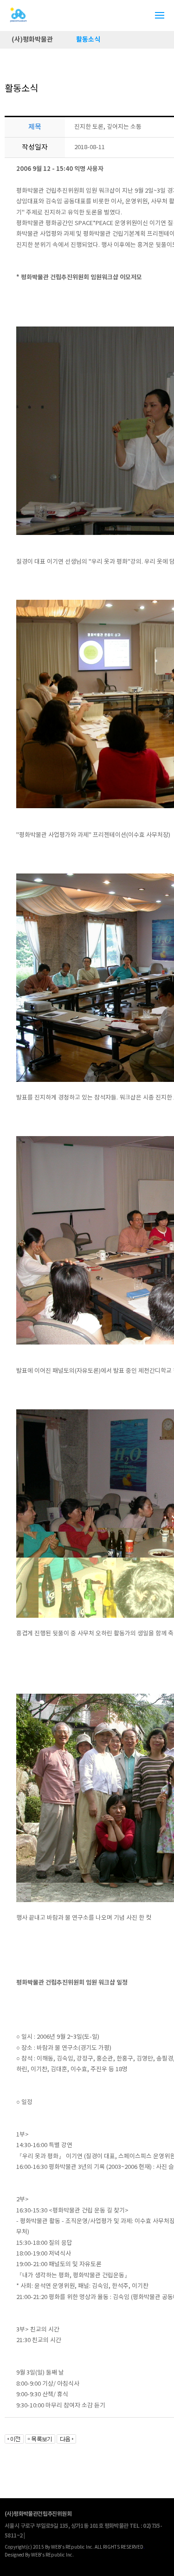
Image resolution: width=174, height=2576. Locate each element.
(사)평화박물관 (32, 40)
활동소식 (88, 40)
